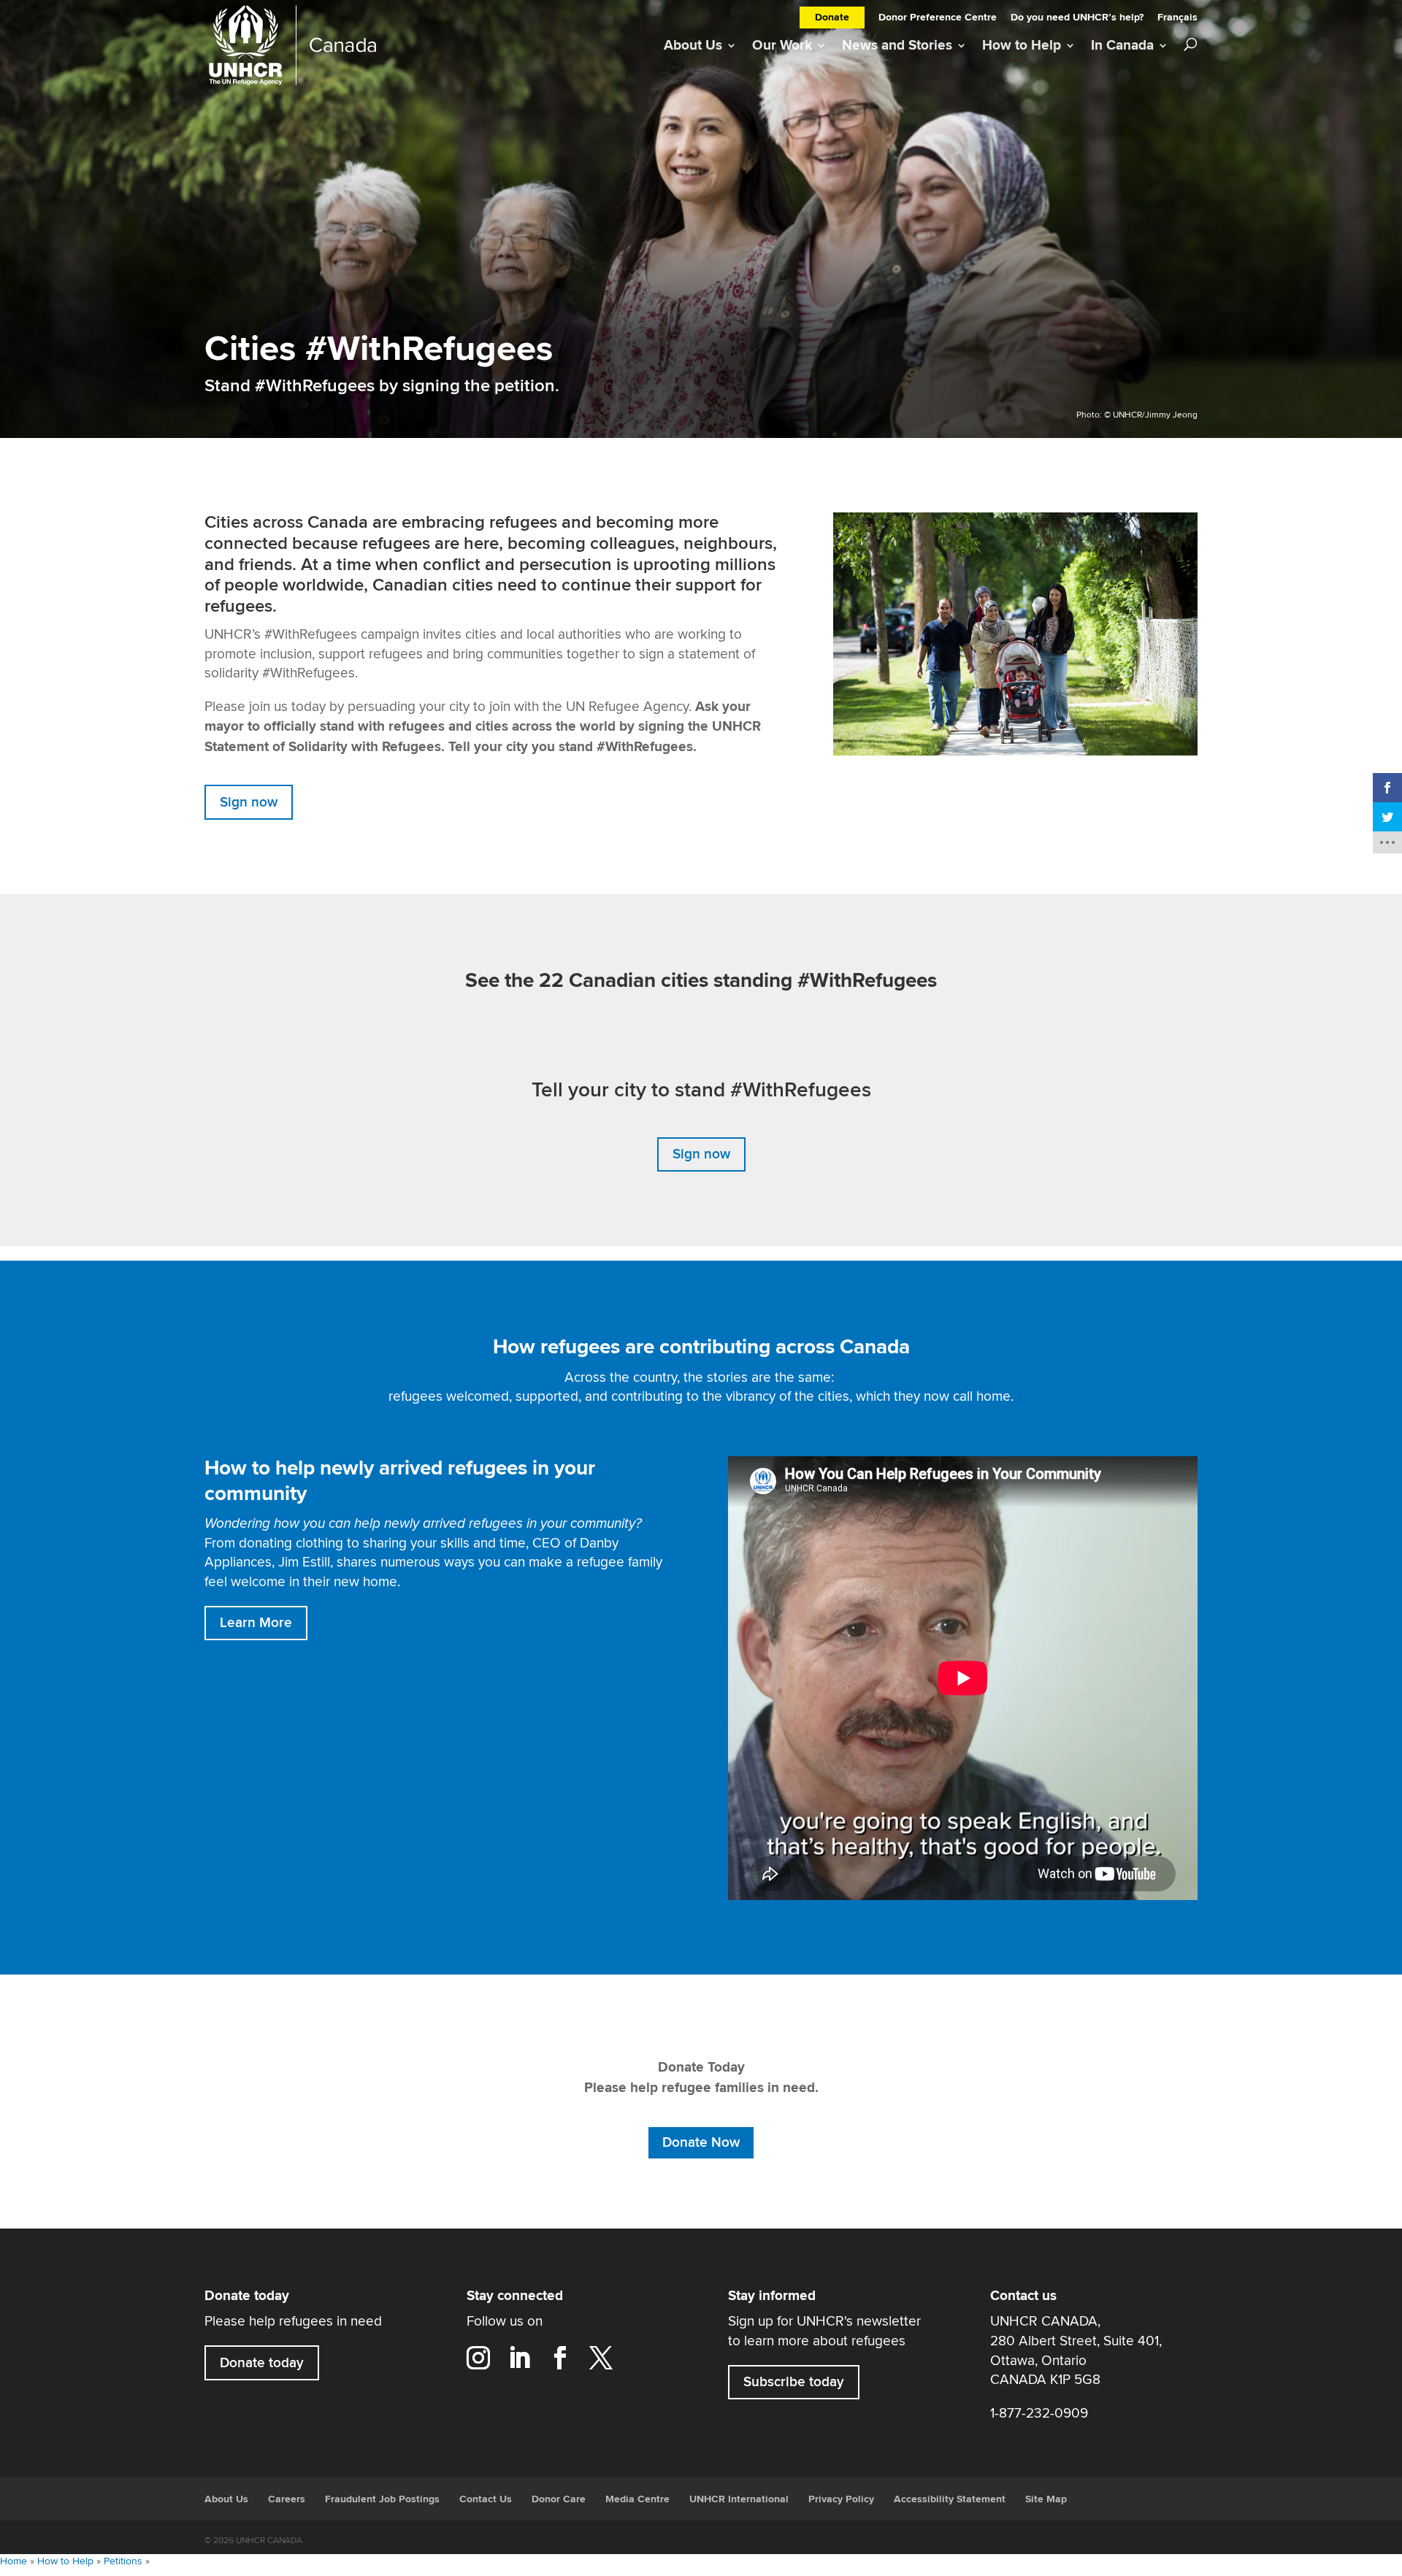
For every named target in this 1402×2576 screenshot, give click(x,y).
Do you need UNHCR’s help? (1077, 19)
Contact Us (486, 2499)
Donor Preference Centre (938, 19)
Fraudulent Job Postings (382, 2499)
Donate (832, 18)
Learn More (256, 1623)
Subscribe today (794, 2383)
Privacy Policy (841, 2499)
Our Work (782, 46)
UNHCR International (739, 2499)
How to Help (1022, 46)
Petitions (123, 2561)
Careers (287, 2499)
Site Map (1046, 2499)
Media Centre (637, 2499)
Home (14, 2561)
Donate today (262, 2363)
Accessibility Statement (950, 2499)
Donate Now (701, 2142)
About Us (693, 46)
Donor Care (559, 2499)
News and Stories (897, 46)
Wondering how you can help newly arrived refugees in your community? (423, 1523)
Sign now (249, 802)
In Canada (1122, 46)
